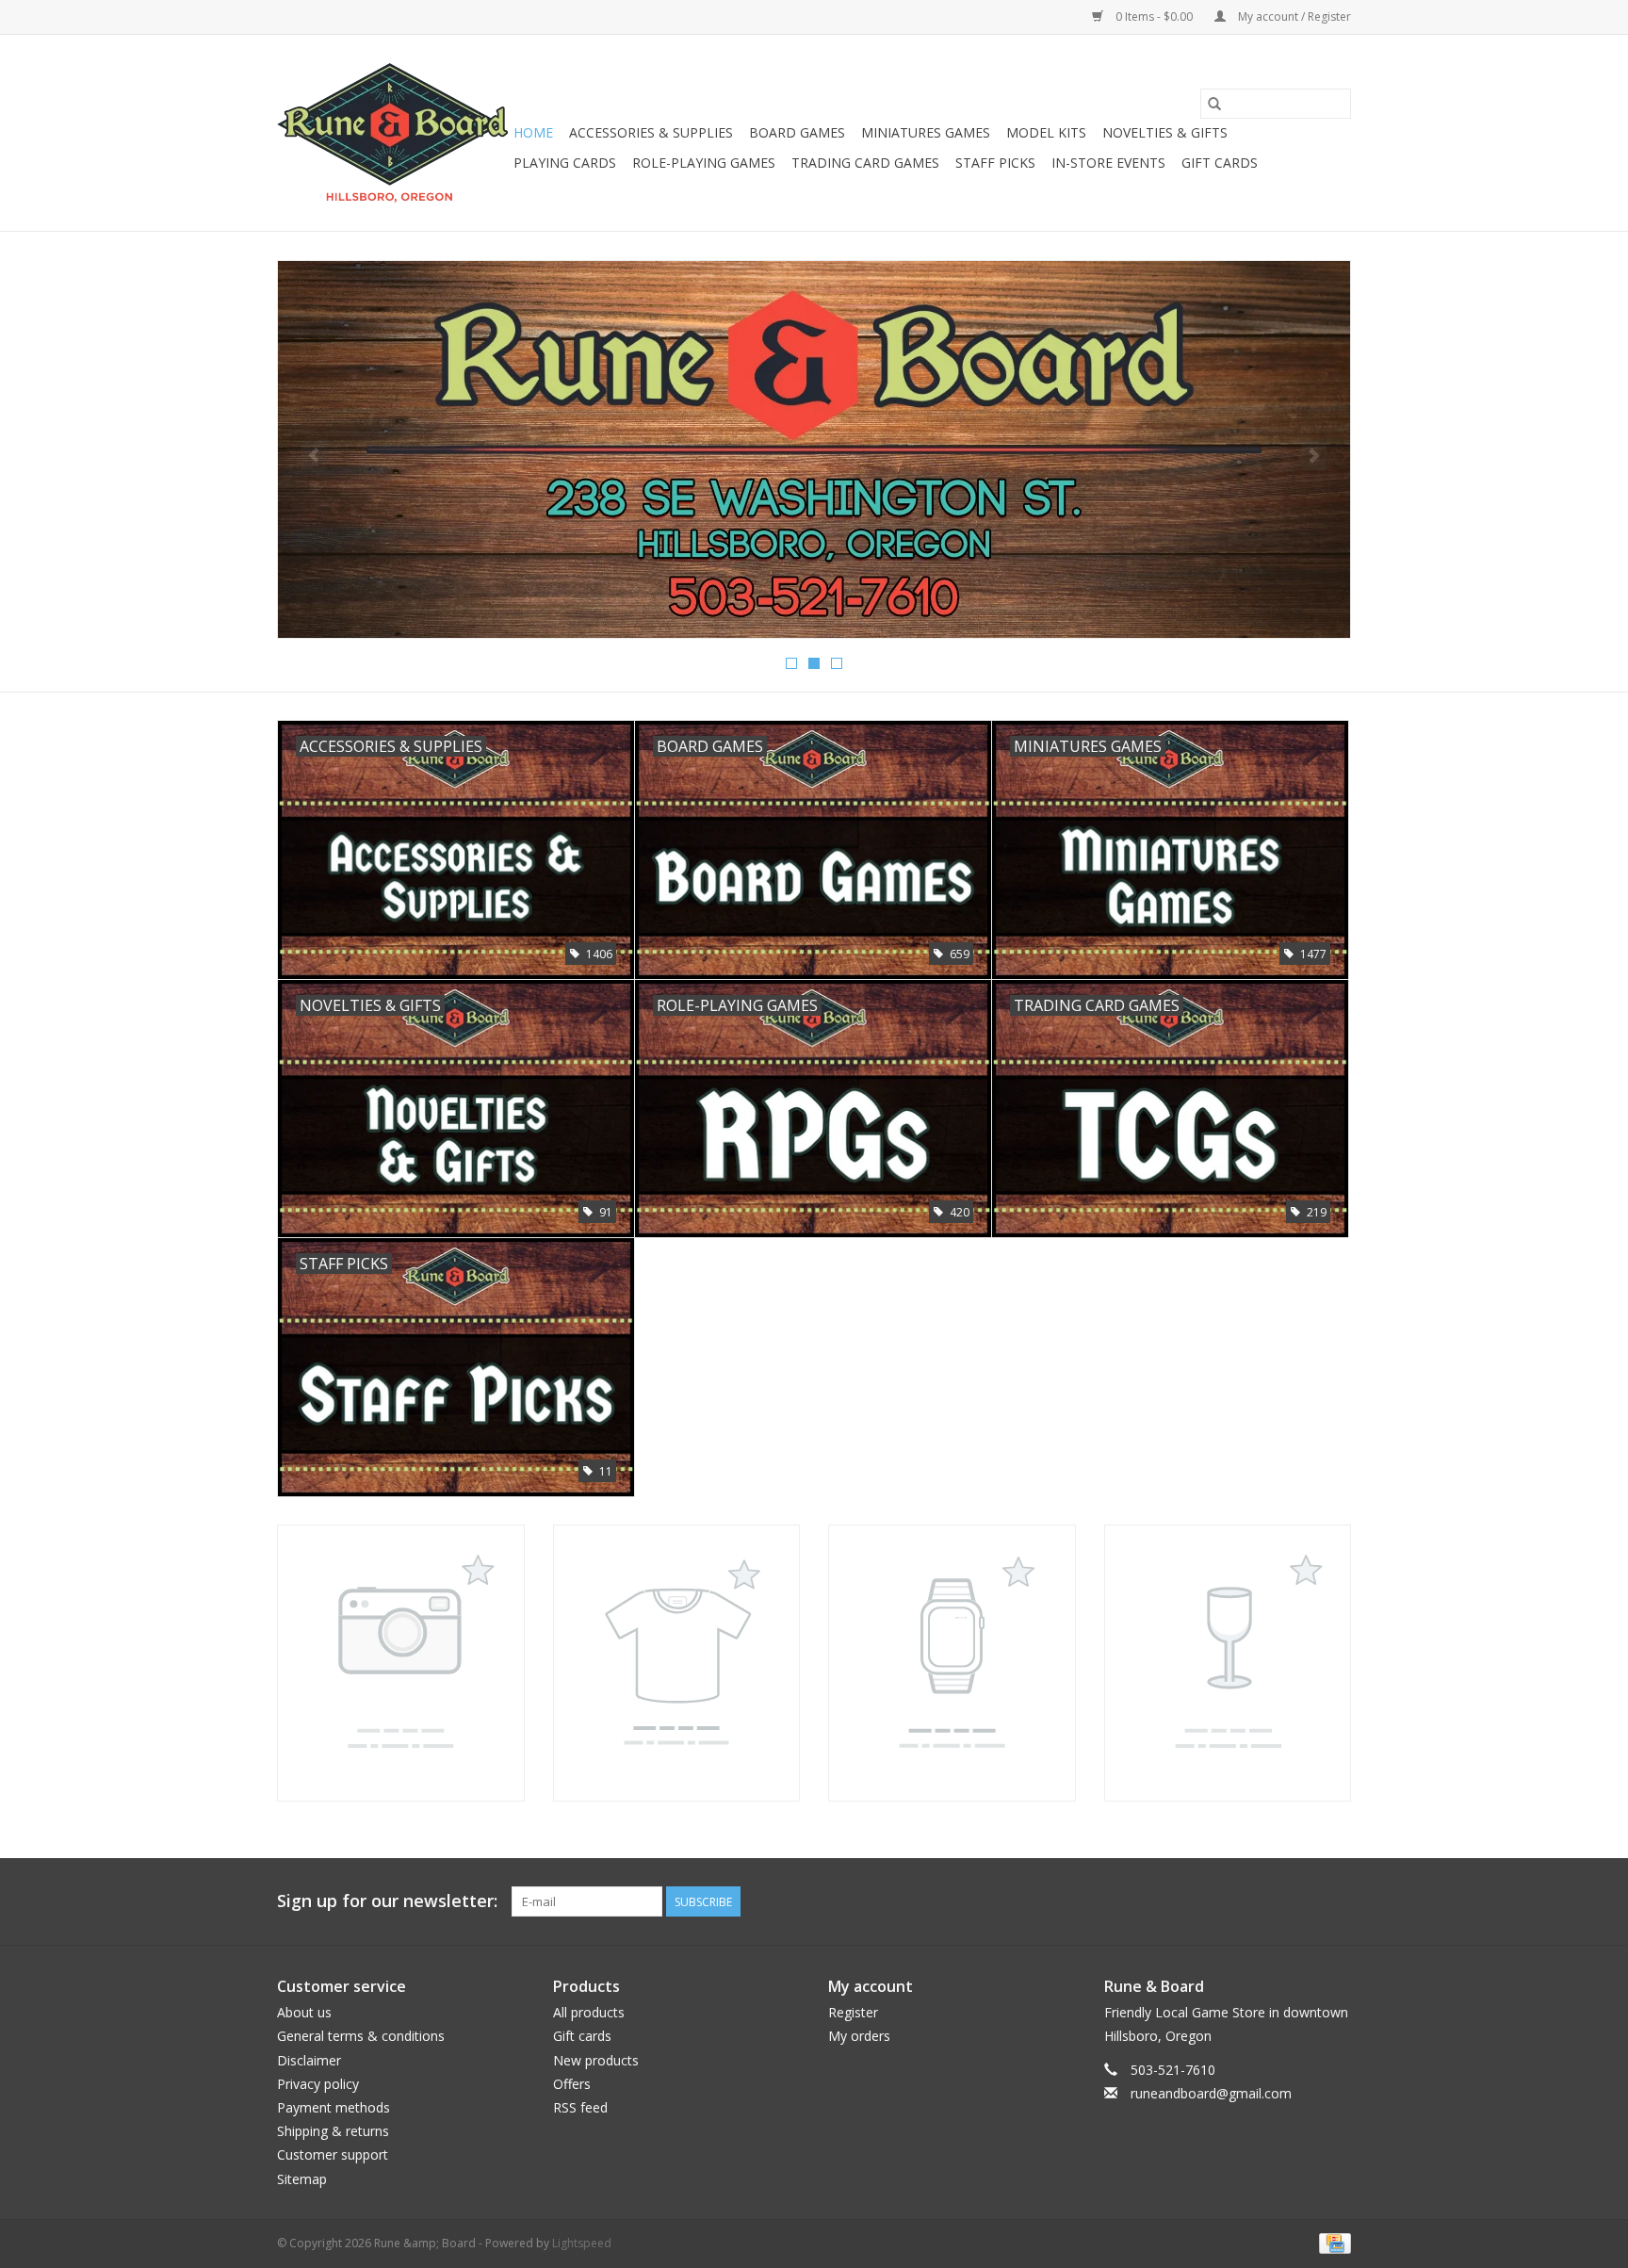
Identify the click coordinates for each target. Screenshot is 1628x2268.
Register (853, 2012)
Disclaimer (309, 2060)
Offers (572, 2084)
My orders (859, 2036)
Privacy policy (318, 2084)
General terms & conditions (361, 2036)
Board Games (797, 132)
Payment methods (334, 2107)
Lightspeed (582, 2243)
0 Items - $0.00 (1154, 16)
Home (533, 132)
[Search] (1214, 104)
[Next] (1314, 455)
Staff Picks (995, 163)
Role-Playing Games (704, 163)
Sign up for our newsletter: (387, 1901)
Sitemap (302, 2179)
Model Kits (1046, 132)
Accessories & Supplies (651, 132)
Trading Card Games (865, 163)
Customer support (333, 2154)
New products (596, 2060)
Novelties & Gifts (1165, 132)
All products (589, 2012)
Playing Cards (565, 163)
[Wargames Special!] (814, 449)
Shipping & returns (333, 2131)
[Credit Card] (1332, 2242)
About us (304, 2012)
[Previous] (314, 455)
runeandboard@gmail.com (1211, 2093)
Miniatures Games (926, 132)
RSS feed (580, 2107)
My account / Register (1293, 16)
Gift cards (1220, 163)
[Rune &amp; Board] (392, 133)
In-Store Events (1108, 163)
